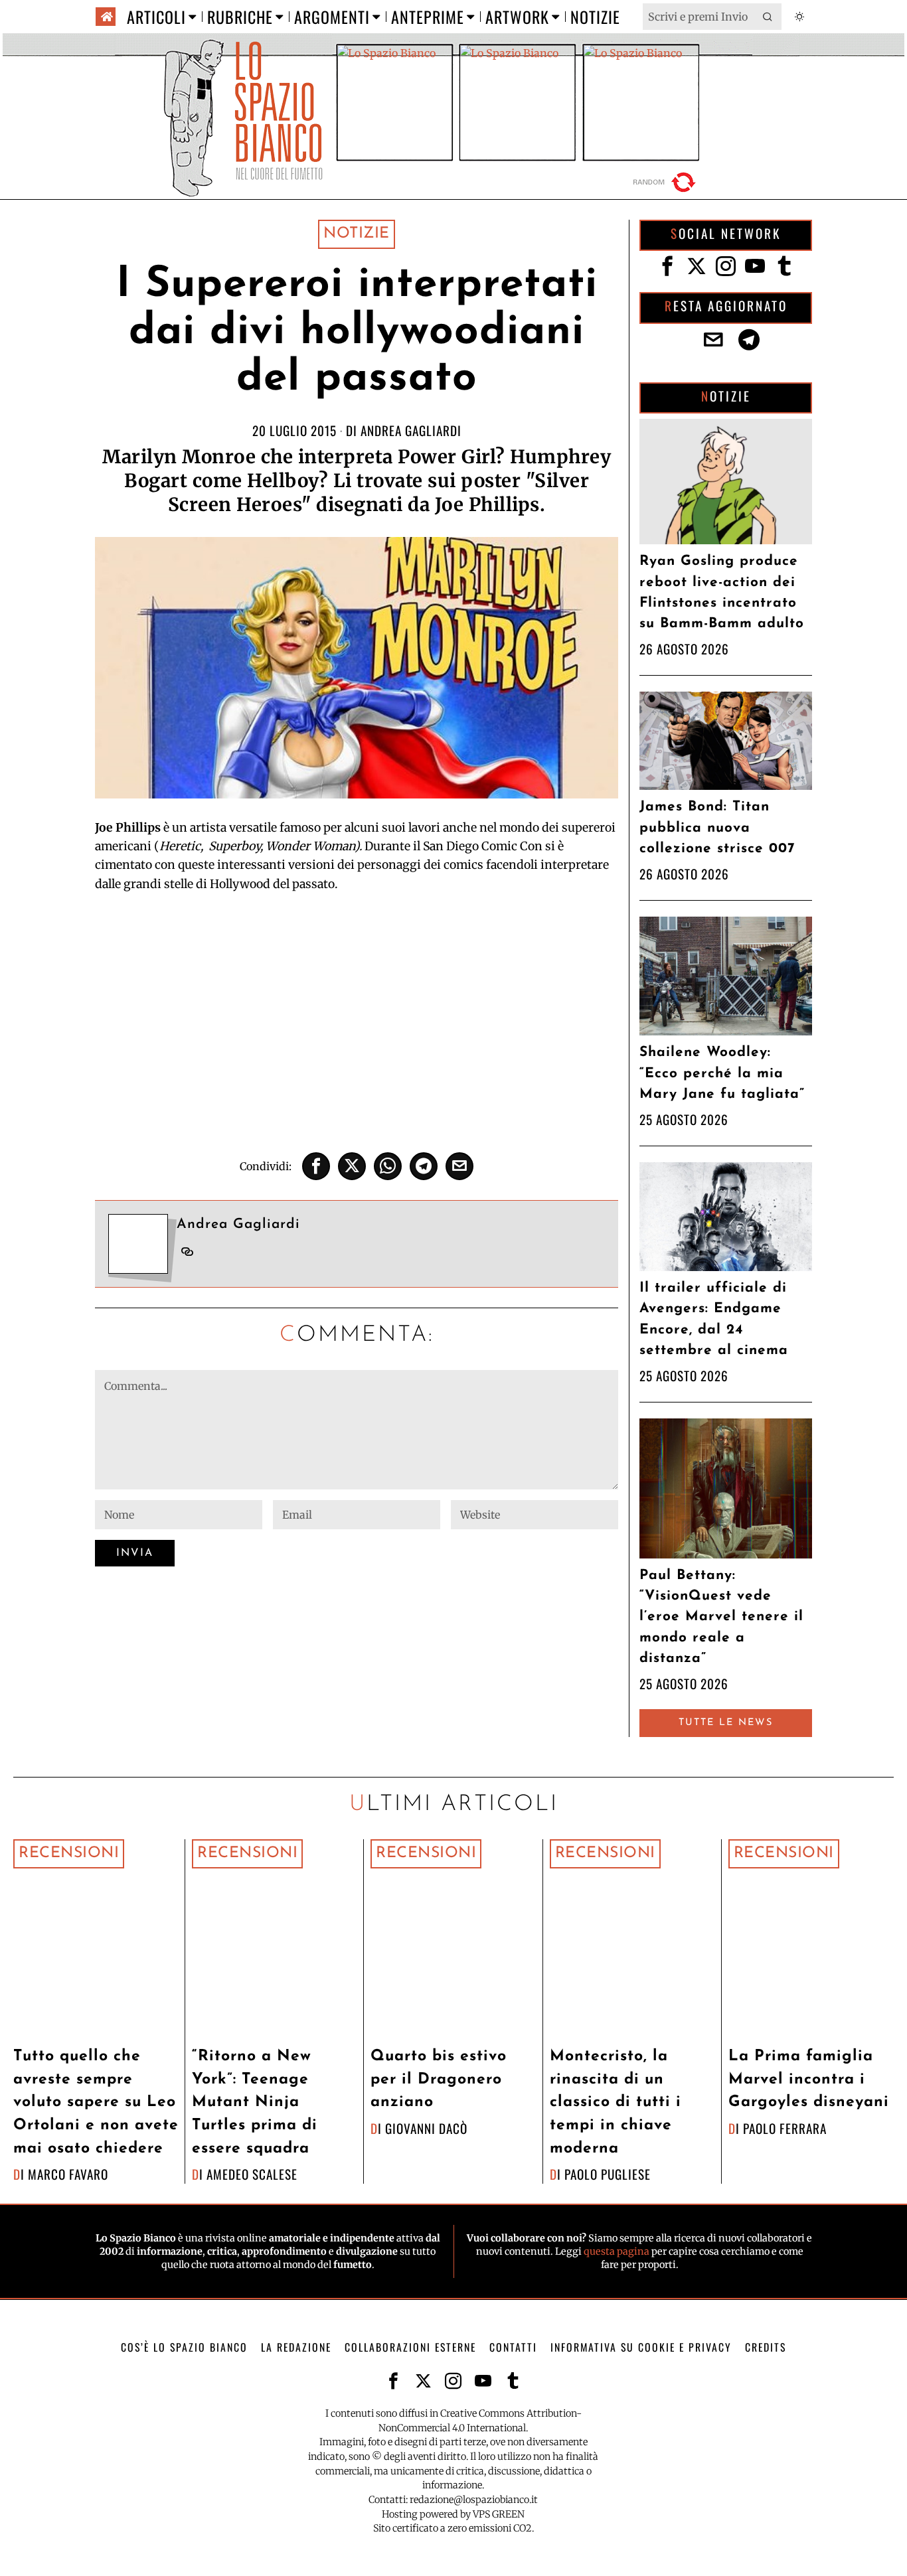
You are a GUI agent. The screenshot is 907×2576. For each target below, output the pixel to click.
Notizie (357, 234)
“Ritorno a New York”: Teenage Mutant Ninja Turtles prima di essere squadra (255, 2102)
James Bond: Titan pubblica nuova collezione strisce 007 (717, 827)
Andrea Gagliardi (411, 430)
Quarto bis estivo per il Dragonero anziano (439, 2080)
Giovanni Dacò (426, 2128)
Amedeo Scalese (252, 2174)
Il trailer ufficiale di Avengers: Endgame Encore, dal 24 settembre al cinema (714, 1319)
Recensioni (69, 1854)
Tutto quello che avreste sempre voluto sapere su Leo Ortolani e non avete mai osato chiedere (96, 2102)
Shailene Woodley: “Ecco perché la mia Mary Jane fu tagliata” (722, 1073)
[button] (768, 17)
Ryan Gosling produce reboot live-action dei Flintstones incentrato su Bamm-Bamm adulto (722, 592)
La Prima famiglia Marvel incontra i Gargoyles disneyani (809, 2080)
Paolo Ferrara (785, 2128)
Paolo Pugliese (608, 2174)
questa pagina (617, 2251)
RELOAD (666, 182)
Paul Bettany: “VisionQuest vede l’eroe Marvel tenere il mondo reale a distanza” (721, 1617)
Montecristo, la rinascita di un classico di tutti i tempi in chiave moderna (616, 2102)
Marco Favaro (68, 2174)
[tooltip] (316, 1166)
